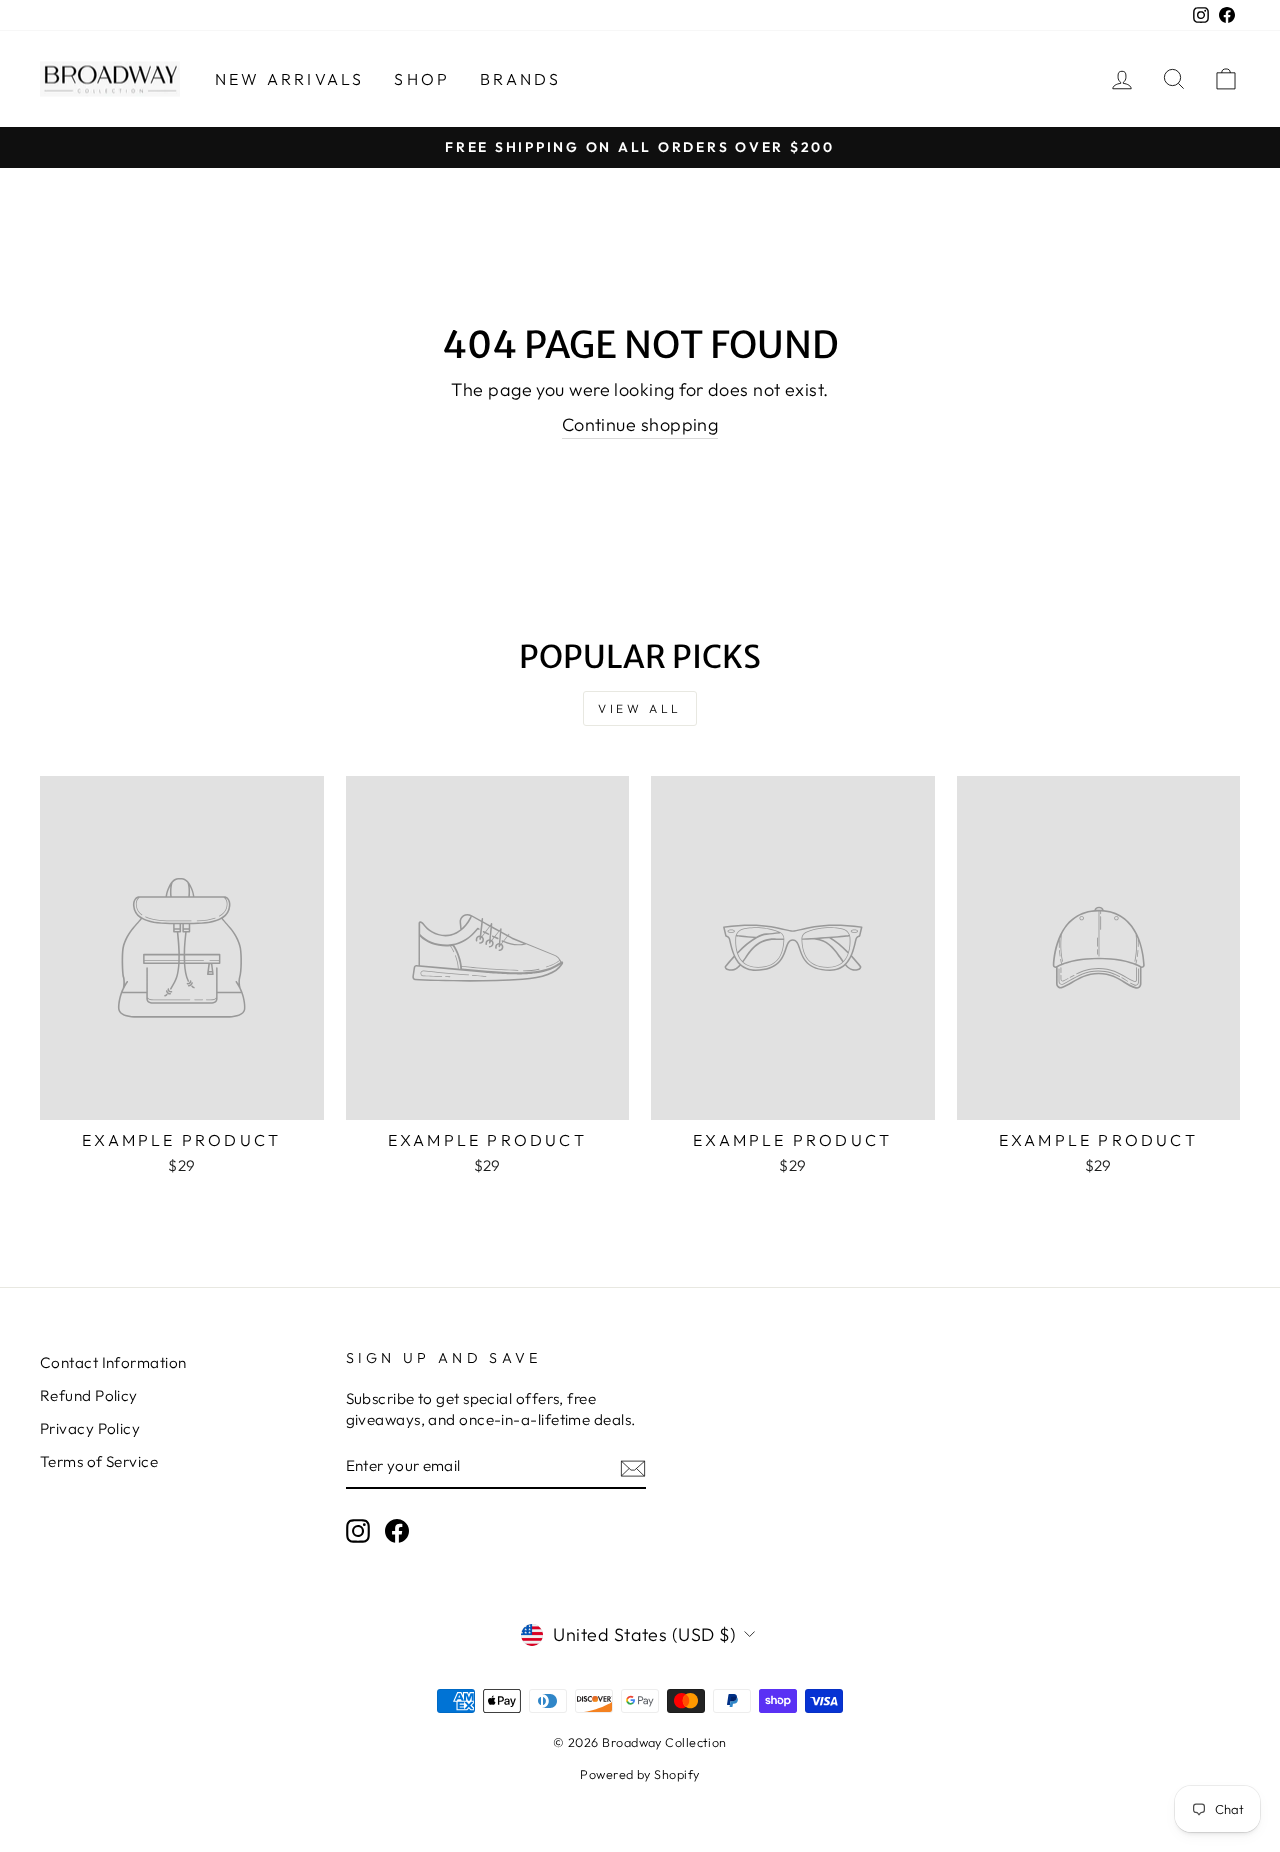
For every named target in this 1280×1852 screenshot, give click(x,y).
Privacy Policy (90, 1428)
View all (640, 708)
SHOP (422, 79)
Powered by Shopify (639, 1774)
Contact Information (113, 1362)
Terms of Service (99, 1461)
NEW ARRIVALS (289, 79)
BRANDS (520, 79)
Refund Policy (89, 1395)
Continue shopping (640, 424)
